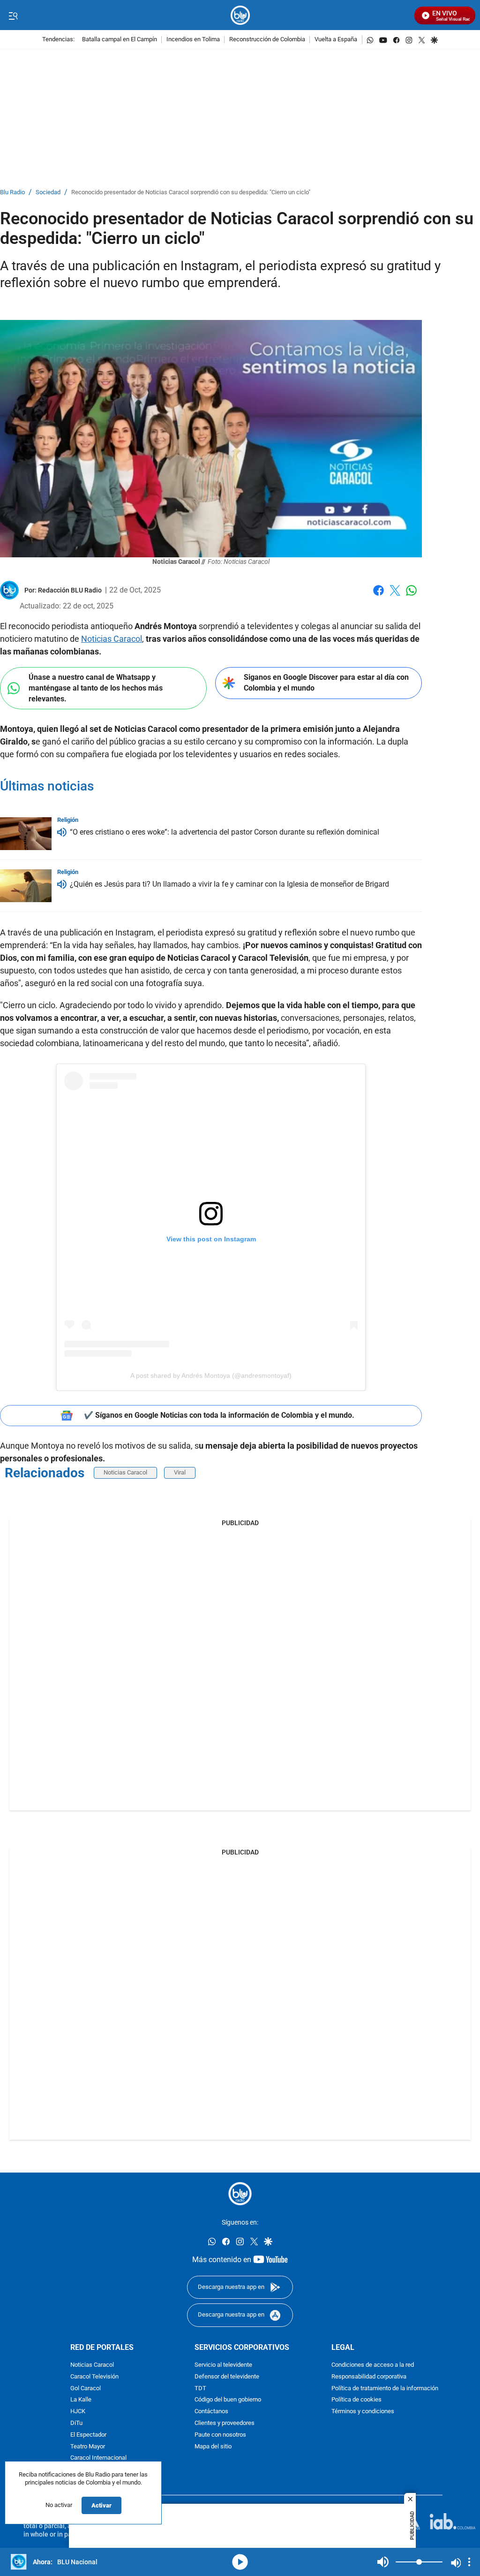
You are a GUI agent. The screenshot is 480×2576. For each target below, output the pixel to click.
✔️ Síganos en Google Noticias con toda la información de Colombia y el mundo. (219, 1415)
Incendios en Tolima (193, 40)
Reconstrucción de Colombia (267, 40)
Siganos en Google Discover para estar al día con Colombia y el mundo (326, 683)
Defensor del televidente (227, 2376)
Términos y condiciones (363, 2412)
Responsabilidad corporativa (369, 2376)
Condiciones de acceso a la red (373, 2365)
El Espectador (88, 2435)
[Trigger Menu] (13, 15)
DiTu (76, 2423)
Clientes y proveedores (225, 2423)
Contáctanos (211, 2412)
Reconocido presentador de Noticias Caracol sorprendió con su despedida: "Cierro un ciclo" (191, 193)
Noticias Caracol (112, 639)
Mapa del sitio (213, 2446)
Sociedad (48, 193)
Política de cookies (356, 2400)
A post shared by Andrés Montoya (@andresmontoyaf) (211, 1375)
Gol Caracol (86, 2388)
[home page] (240, 15)
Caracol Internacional (98, 2458)
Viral (180, 1472)
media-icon (240, 2562)
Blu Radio (12, 193)
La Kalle (81, 2400)
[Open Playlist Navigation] (469, 2562)
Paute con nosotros (220, 2435)
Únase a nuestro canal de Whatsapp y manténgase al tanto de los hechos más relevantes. (96, 688)
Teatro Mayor (88, 2446)
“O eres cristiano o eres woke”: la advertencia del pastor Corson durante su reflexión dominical (225, 832)
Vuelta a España (336, 40)
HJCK (78, 2412)
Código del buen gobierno (228, 2400)
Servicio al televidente (223, 2365)
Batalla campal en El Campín (120, 40)
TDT (200, 2388)
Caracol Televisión (94, 2376)
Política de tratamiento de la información (385, 2388)
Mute (383, 2562)
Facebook (379, 596)
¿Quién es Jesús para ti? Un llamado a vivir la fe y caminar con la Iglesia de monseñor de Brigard (229, 884)
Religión (68, 820)
